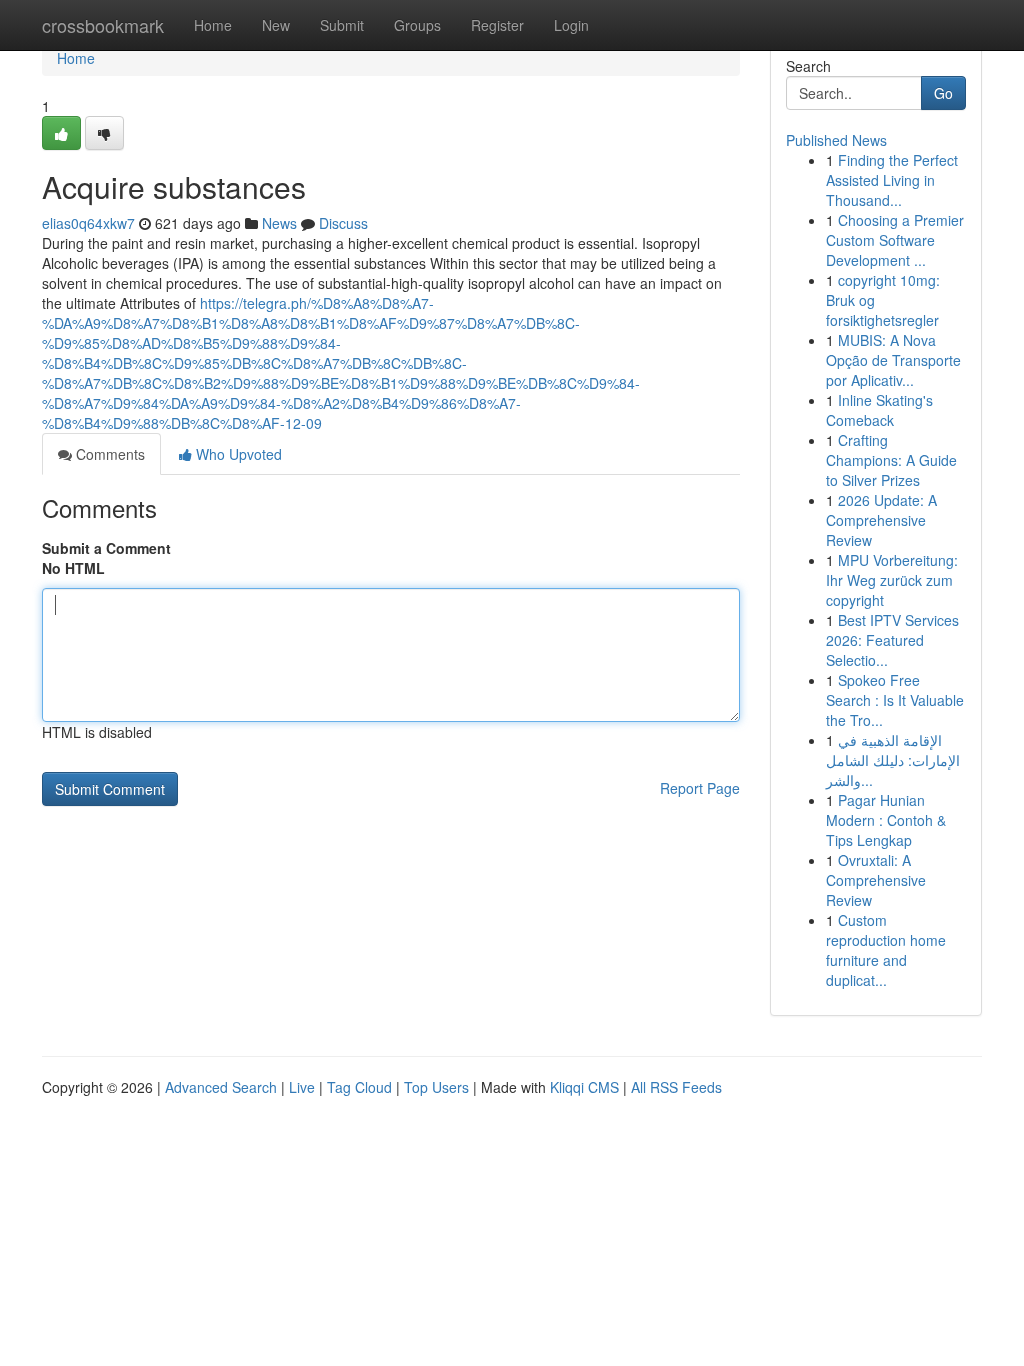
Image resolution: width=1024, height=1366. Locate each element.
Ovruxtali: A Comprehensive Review (876, 880)
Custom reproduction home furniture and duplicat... (886, 950)
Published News (836, 140)
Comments (108, 454)
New (276, 25)
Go (943, 93)
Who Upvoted (237, 454)
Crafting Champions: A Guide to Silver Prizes (891, 460)
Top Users (436, 1087)
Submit (342, 25)
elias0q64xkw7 (88, 223)
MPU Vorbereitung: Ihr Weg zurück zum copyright (892, 580)
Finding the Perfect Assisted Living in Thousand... (892, 180)
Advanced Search (221, 1087)
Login (571, 25)
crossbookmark (103, 25)
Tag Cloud (359, 1087)
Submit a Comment (106, 548)
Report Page (700, 788)
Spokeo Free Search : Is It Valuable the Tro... (895, 700)
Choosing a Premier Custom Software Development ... (895, 240)
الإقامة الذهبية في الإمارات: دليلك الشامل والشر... (893, 760)
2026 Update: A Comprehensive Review (881, 520)
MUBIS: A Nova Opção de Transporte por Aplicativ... (893, 360)
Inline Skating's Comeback (879, 410)
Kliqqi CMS (584, 1087)
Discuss (343, 223)
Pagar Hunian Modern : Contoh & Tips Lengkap (886, 820)
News (279, 223)
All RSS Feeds (676, 1087)
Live (302, 1087)
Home (213, 25)
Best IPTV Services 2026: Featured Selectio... (892, 640)
